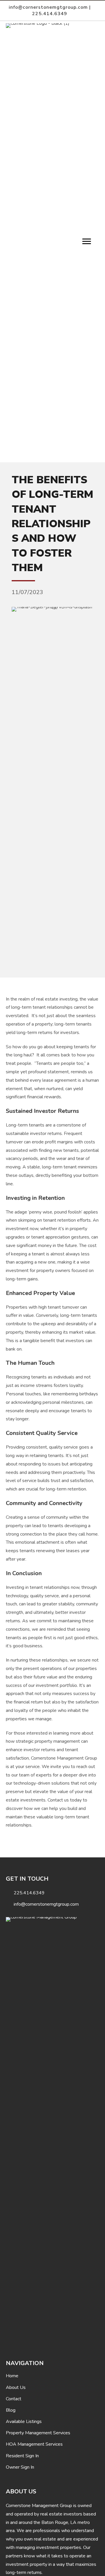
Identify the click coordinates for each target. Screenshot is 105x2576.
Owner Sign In (20, 2467)
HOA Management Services (34, 2444)
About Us (16, 2387)
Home (12, 2376)
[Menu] (87, 241)
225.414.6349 (50, 14)
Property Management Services (38, 2433)
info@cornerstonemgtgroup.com (48, 7)
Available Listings (24, 2422)
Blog (11, 2410)
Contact (14, 2399)
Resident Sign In (22, 2456)
